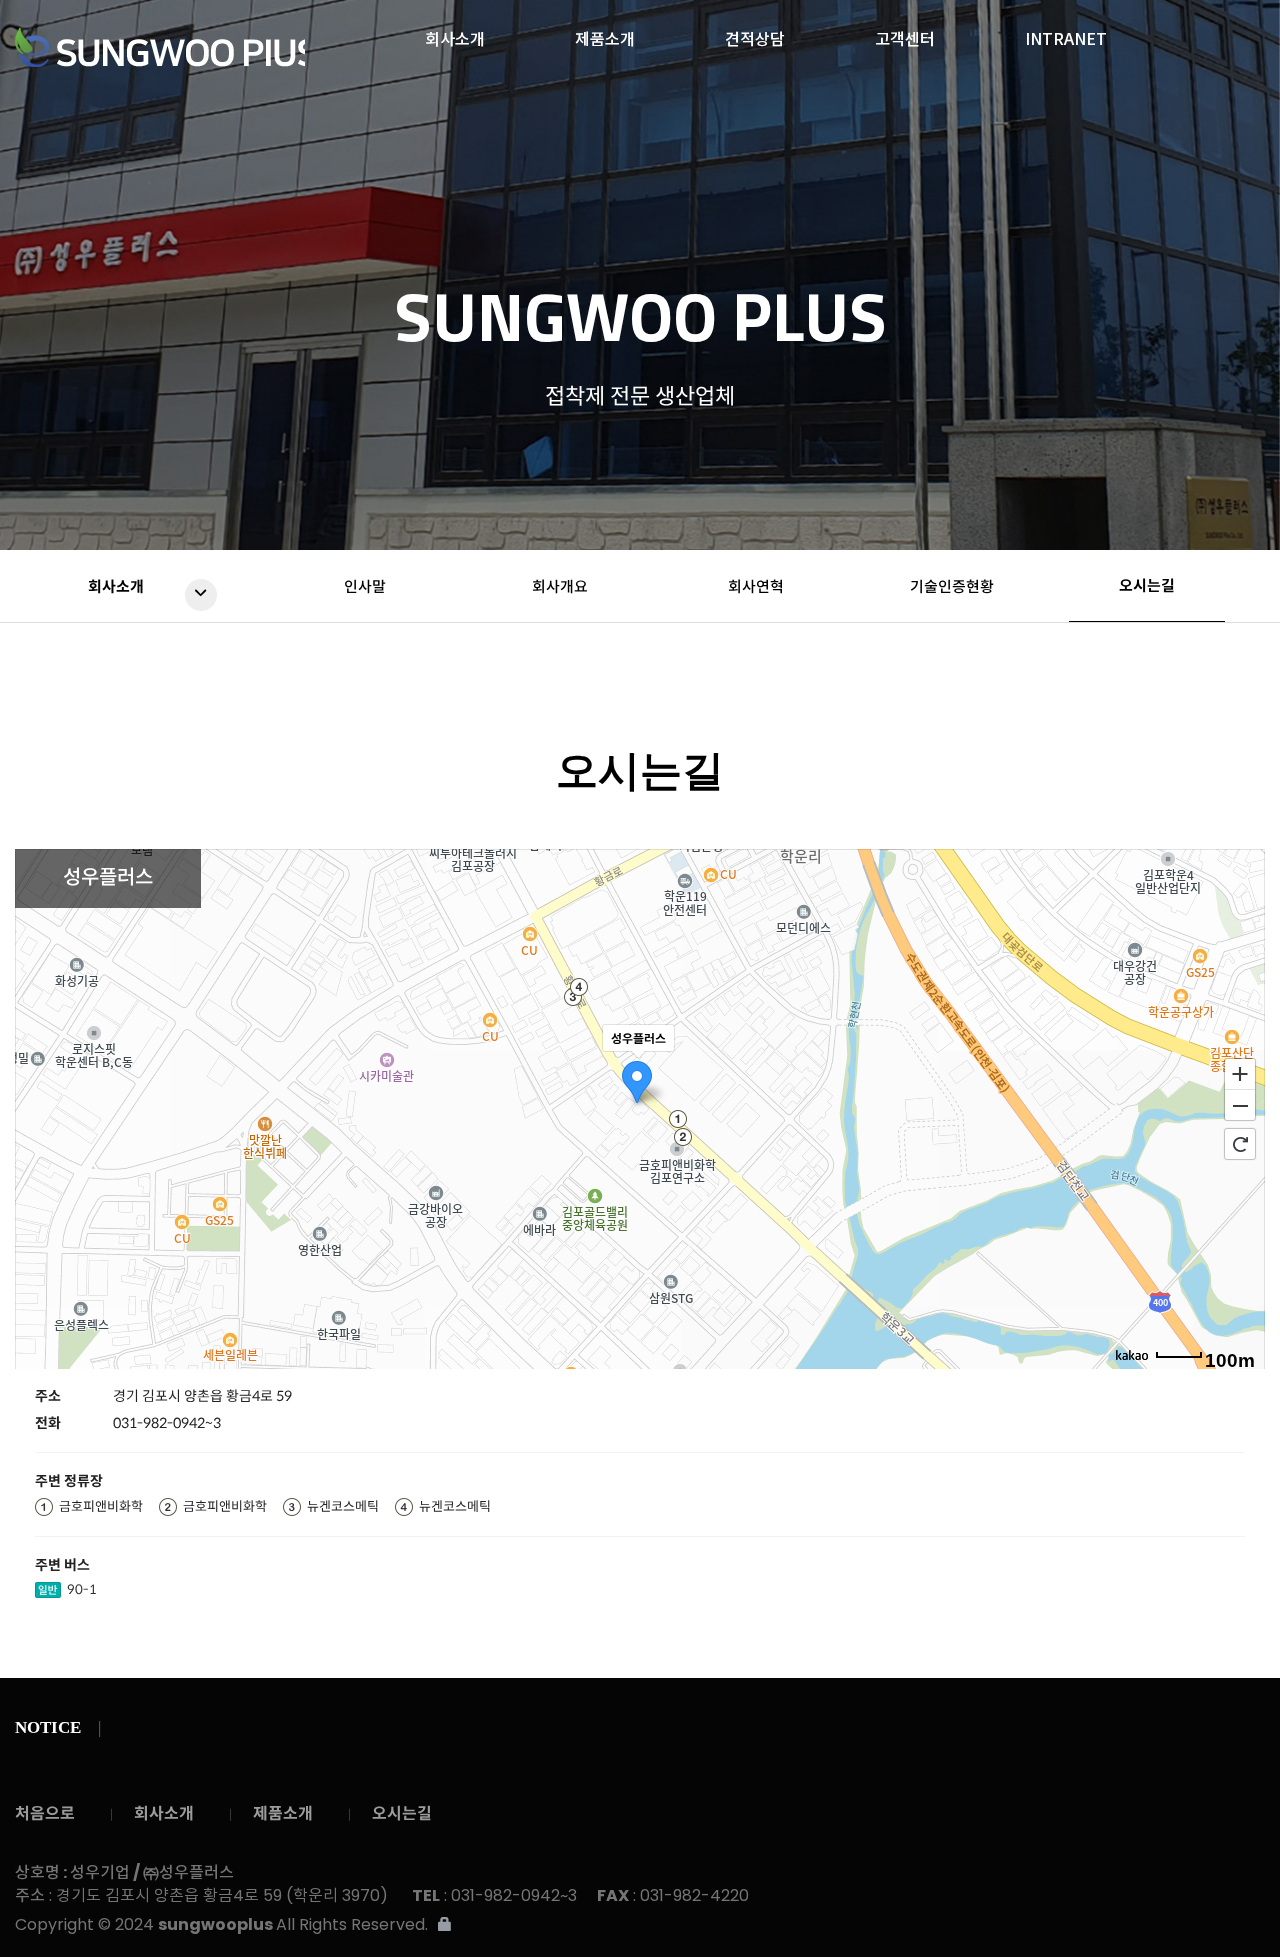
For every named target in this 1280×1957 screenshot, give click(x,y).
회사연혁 (756, 586)
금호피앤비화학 (101, 1507)
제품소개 (605, 33)
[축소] (1240, 1106)
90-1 (82, 1589)
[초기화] (1240, 1144)
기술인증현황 (952, 586)
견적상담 (755, 33)
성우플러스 (160, 47)
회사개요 (560, 586)
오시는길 (1147, 585)
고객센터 (905, 33)
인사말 (365, 586)
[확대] (1240, 1073)
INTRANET (1066, 33)
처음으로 (45, 1813)
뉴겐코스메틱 (343, 1507)
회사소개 (455, 33)
